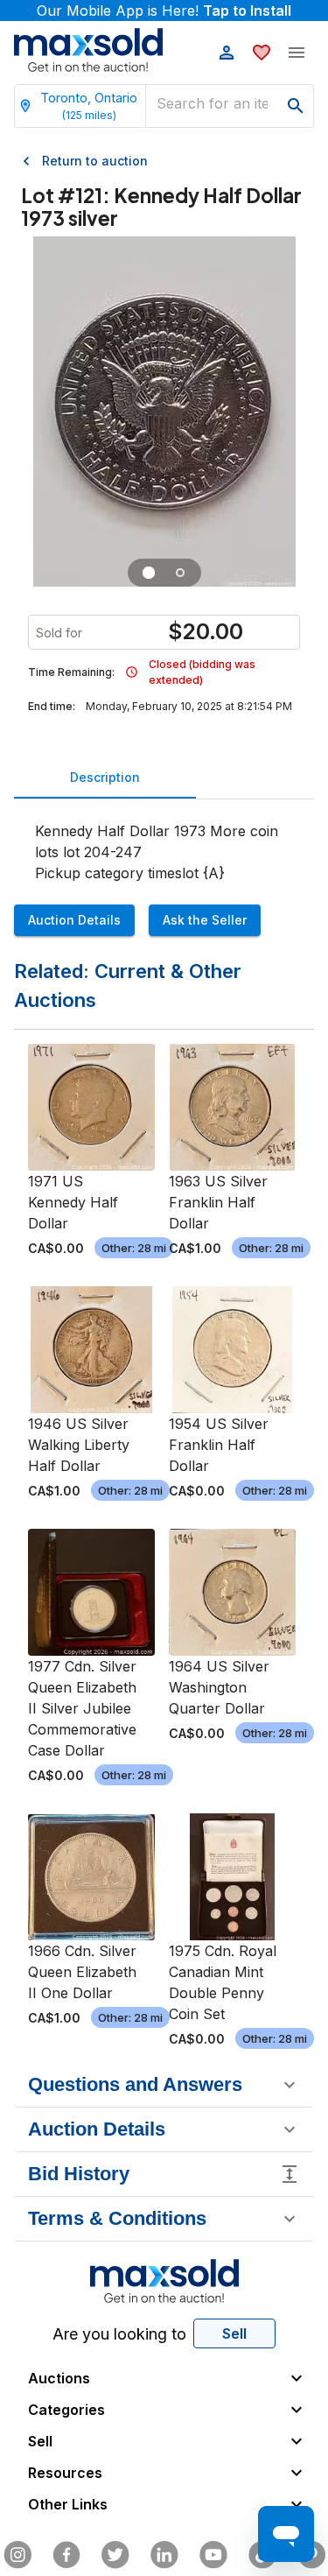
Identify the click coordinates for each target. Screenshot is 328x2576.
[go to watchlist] (262, 53)
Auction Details (74, 920)
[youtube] (213, 2555)
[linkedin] (164, 2555)
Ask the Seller (205, 920)
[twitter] (115, 2555)
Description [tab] (105, 777)
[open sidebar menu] (297, 53)
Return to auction (95, 161)
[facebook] (66, 2555)
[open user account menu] (227, 53)
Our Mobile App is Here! (164, 11)
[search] (296, 106)
